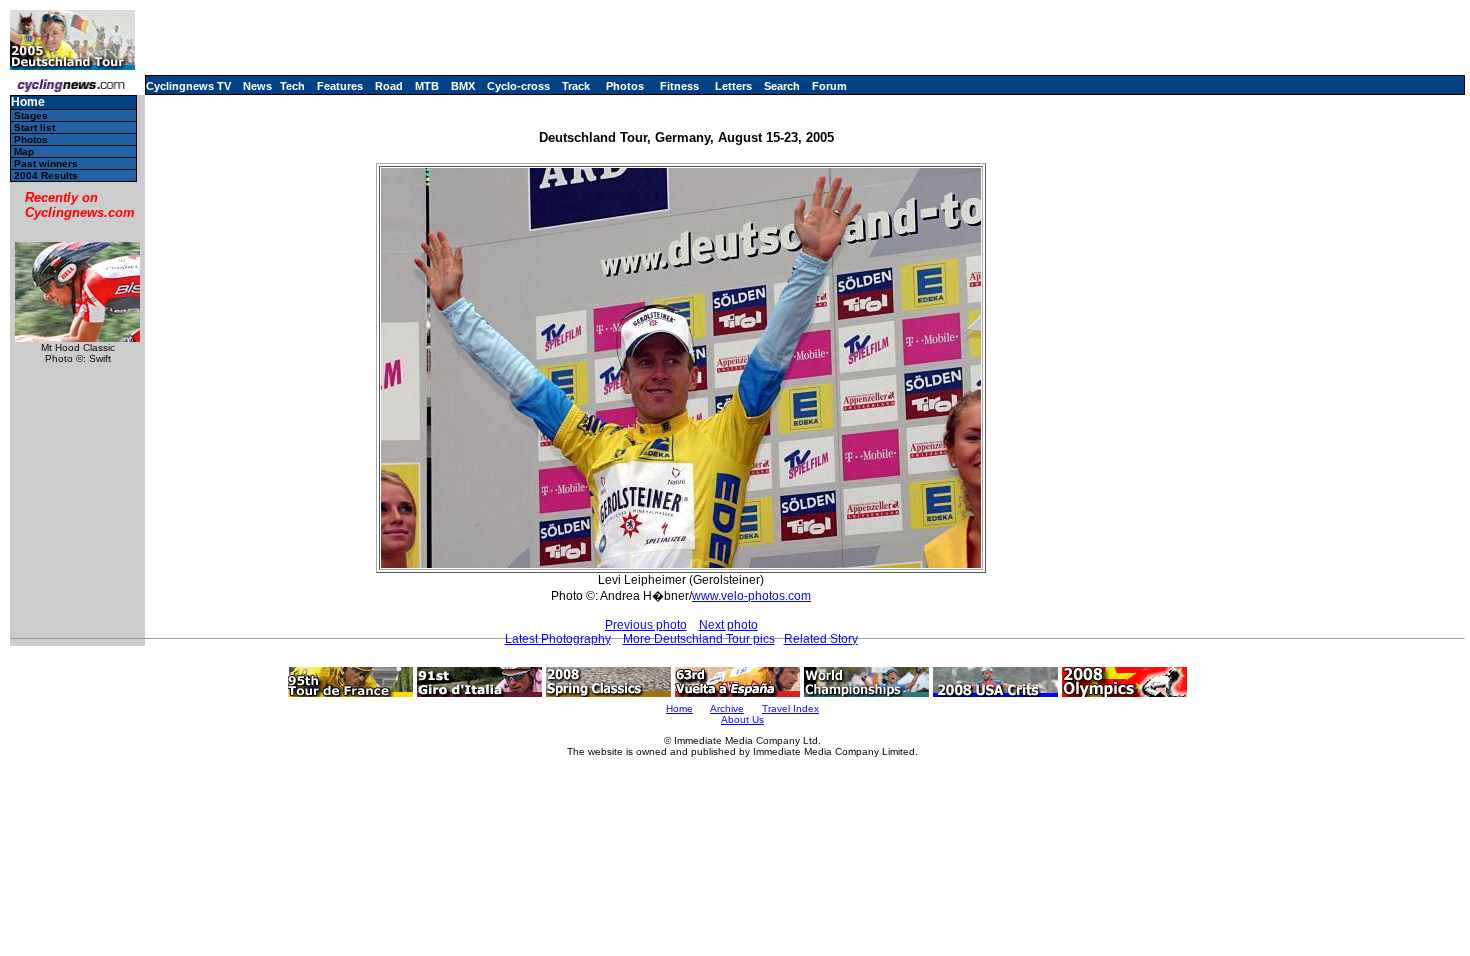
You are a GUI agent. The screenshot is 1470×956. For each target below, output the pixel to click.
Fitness (679, 86)
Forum (829, 86)
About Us (742, 719)
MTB (427, 86)
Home (28, 102)
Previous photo (646, 625)
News (257, 86)
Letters (733, 86)
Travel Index (790, 708)
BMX (463, 86)
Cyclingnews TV (188, 86)
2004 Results (46, 175)
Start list (34, 127)
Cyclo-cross (518, 86)
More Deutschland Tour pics (699, 639)
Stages (31, 115)
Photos (625, 86)
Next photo (728, 625)
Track (576, 86)
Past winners (46, 163)
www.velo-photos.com (751, 596)
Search (782, 86)
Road (389, 86)
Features (340, 86)
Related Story (821, 639)
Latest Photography (558, 639)
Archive (727, 708)
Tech (292, 86)
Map (24, 151)
